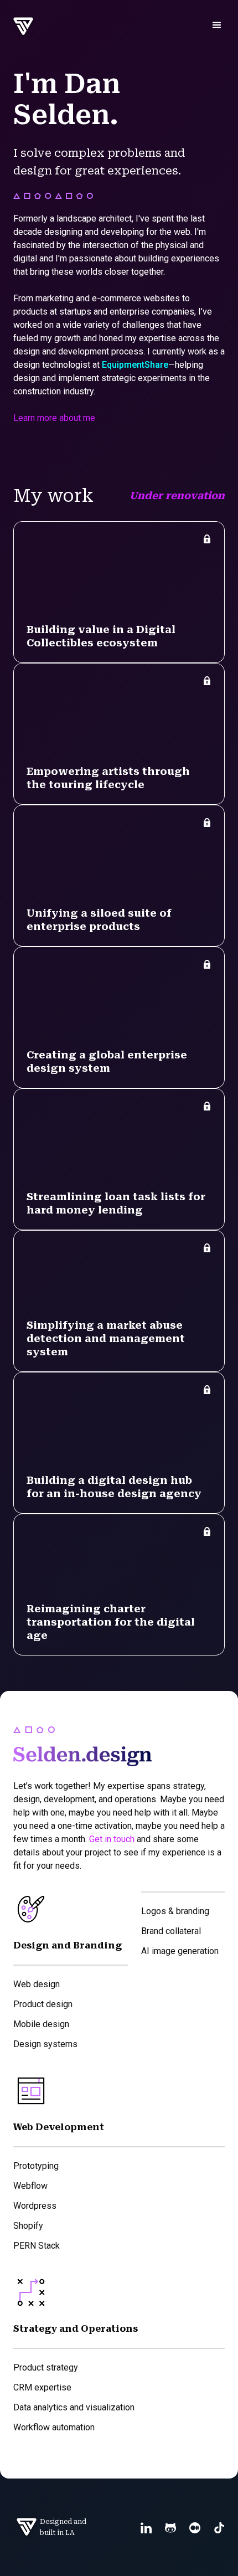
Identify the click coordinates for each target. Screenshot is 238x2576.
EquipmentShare (135, 365)
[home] (20, 27)
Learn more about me (54, 418)
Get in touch (112, 1839)
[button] (217, 25)
